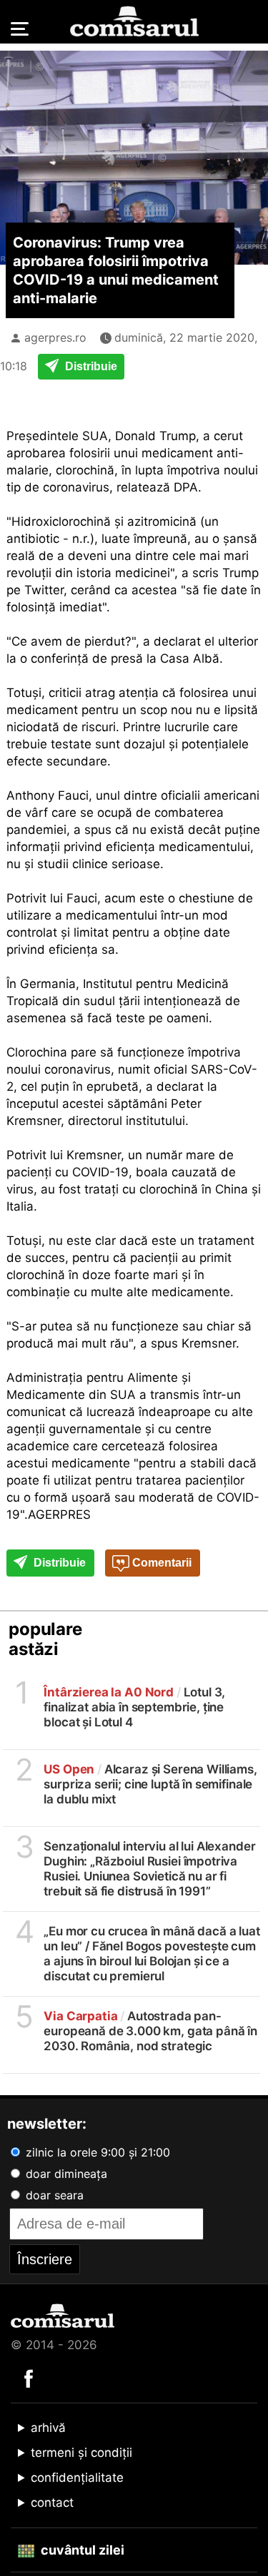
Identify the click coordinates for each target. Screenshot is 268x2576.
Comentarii (160, 1563)
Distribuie (90, 366)
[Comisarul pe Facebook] (29, 2378)
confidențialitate (77, 2478)
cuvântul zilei (81, 2550)
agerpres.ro (55, 337)
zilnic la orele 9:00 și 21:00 (96, 2152)
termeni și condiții (81, 2453)
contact (52, 2503)
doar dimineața (65, 2174)
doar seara (53, 2195)
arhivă (48, 2428)
